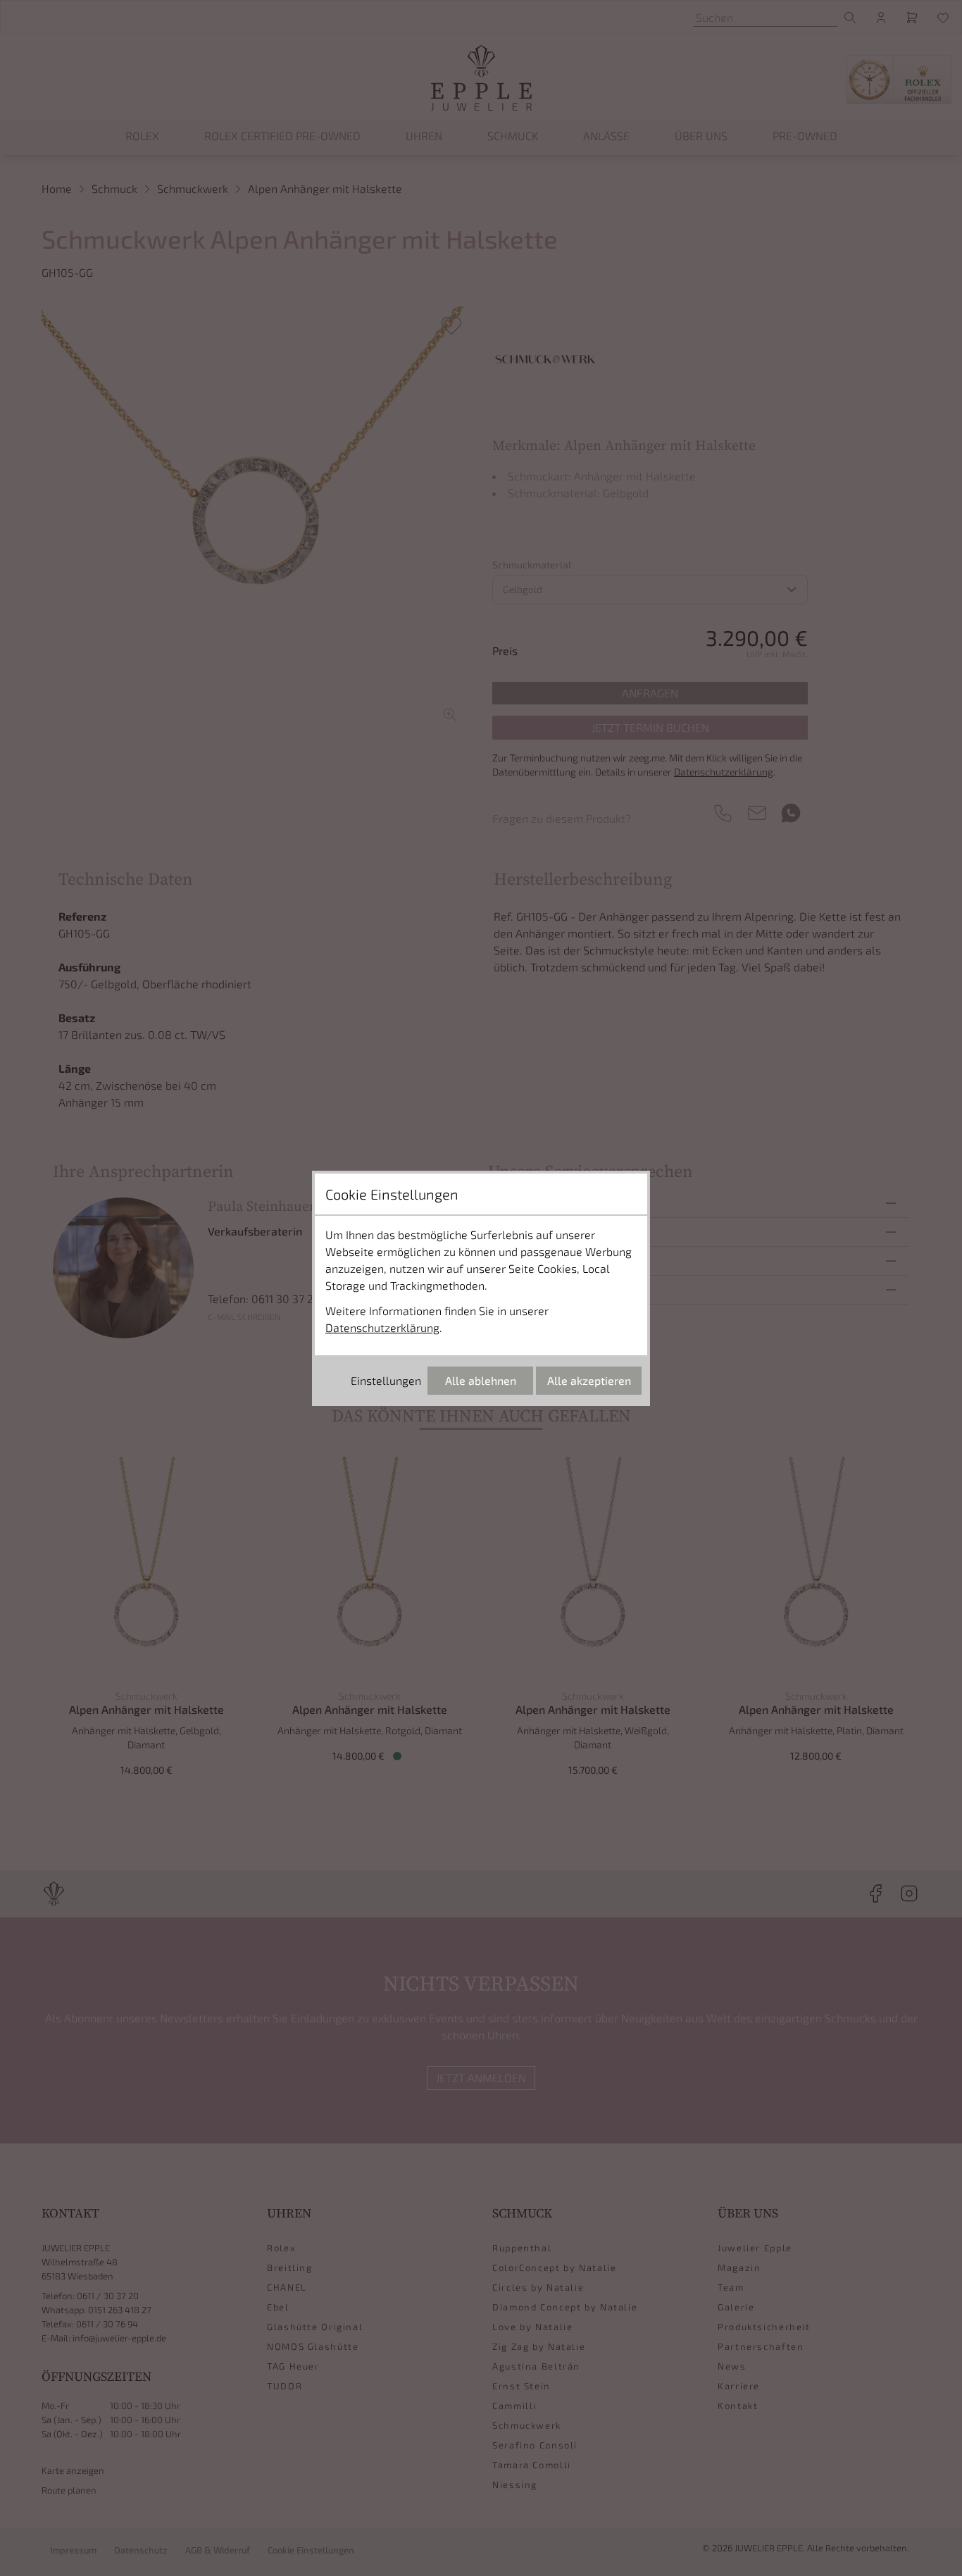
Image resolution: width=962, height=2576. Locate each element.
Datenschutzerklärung (382, 1327)
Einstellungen (386, 1380)
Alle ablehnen (481, 1380)
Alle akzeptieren (589, 1380)
